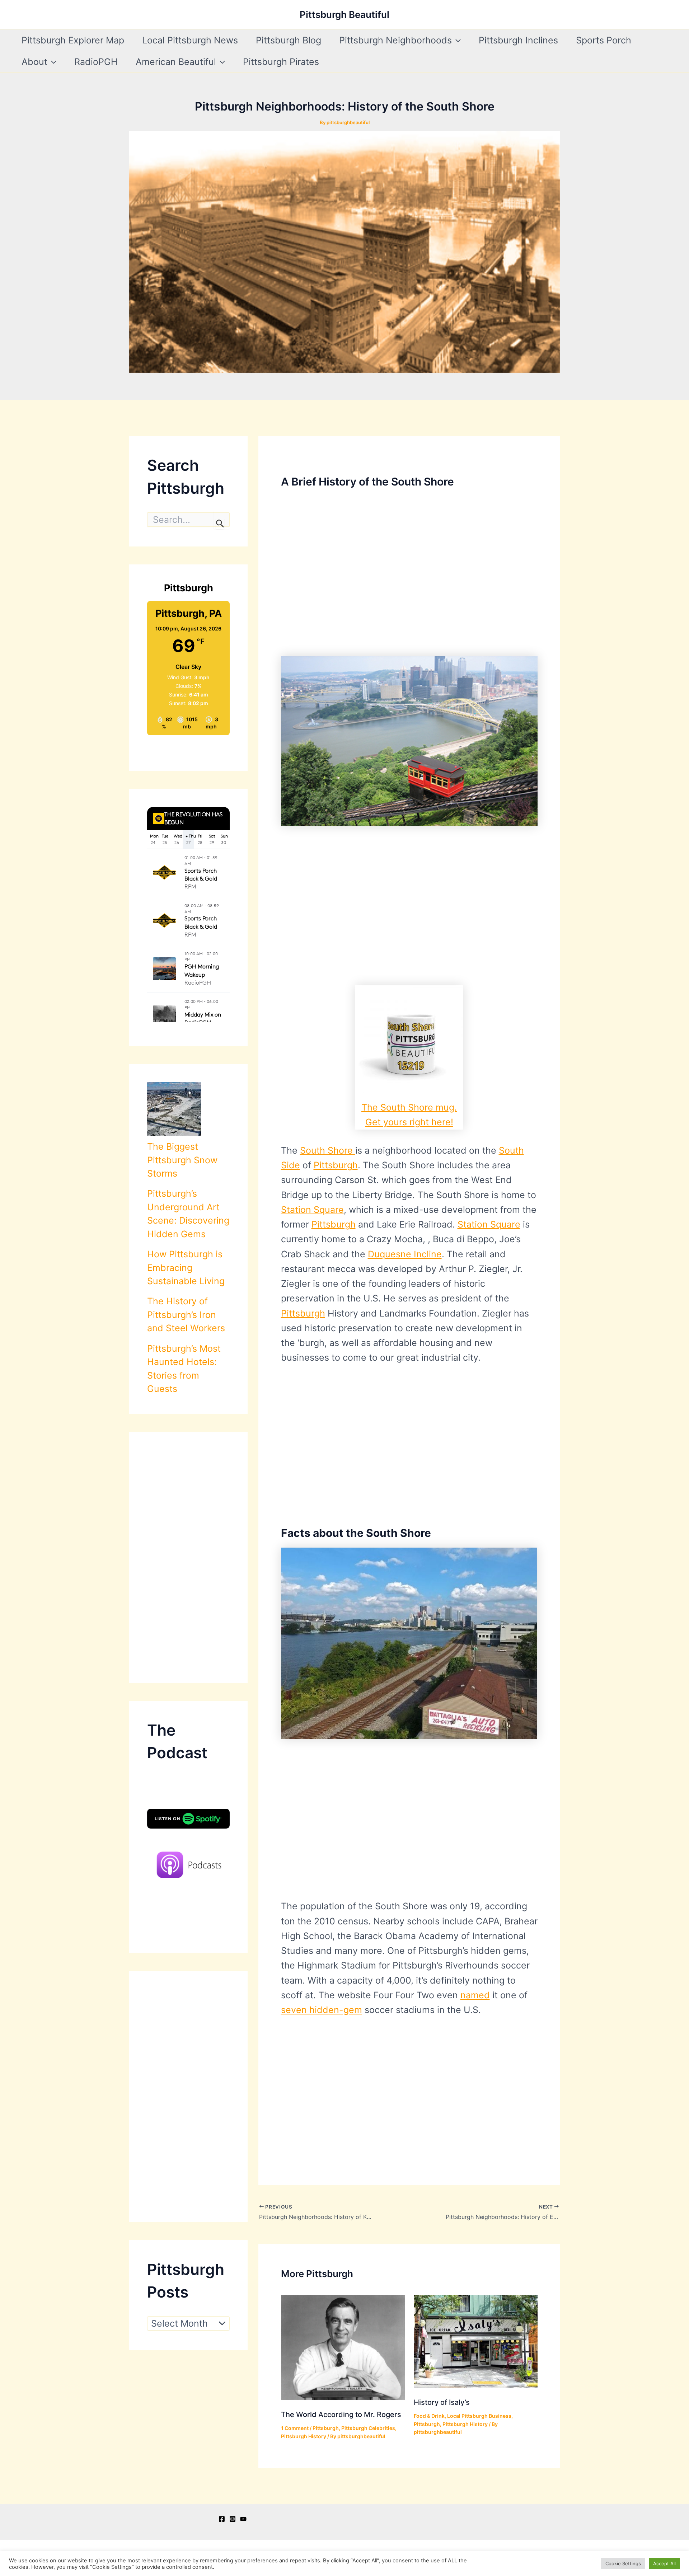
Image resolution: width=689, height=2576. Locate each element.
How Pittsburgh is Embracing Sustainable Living (186, 1268)
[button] (456, 40)
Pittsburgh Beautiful (344, 15)
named (475, 1995)
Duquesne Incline (405, 1254)
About (34, 62)
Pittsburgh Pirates (281, 62)
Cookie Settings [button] (623, 2563)
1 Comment (295, 2428)
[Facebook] (222, 2519)
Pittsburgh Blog (289, 40)
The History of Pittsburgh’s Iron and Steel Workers (186, 1315)
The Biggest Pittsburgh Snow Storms (182, 1160)
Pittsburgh (336, 1165)
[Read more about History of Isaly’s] (476, 2341)
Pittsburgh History (304, 2436)
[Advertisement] (188, 1557)
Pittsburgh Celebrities (368, 2428)
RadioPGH (96, 62)
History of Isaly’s (442, 2402)
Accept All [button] (664, 2563)
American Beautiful (176, 62)
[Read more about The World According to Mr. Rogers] (343, 2347)
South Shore (328, 1150)
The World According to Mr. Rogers (341, 2415)
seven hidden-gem (322, 2010)
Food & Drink (429, 2416)
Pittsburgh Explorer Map (73, 40)
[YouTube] (243, 2519)
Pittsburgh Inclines (518, 40)
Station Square (312, 1210)
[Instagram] (233, 2519)
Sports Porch (604, 40)
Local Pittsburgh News (190, 40)
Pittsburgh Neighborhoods (395, 40)
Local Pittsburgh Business (479, 2416)
